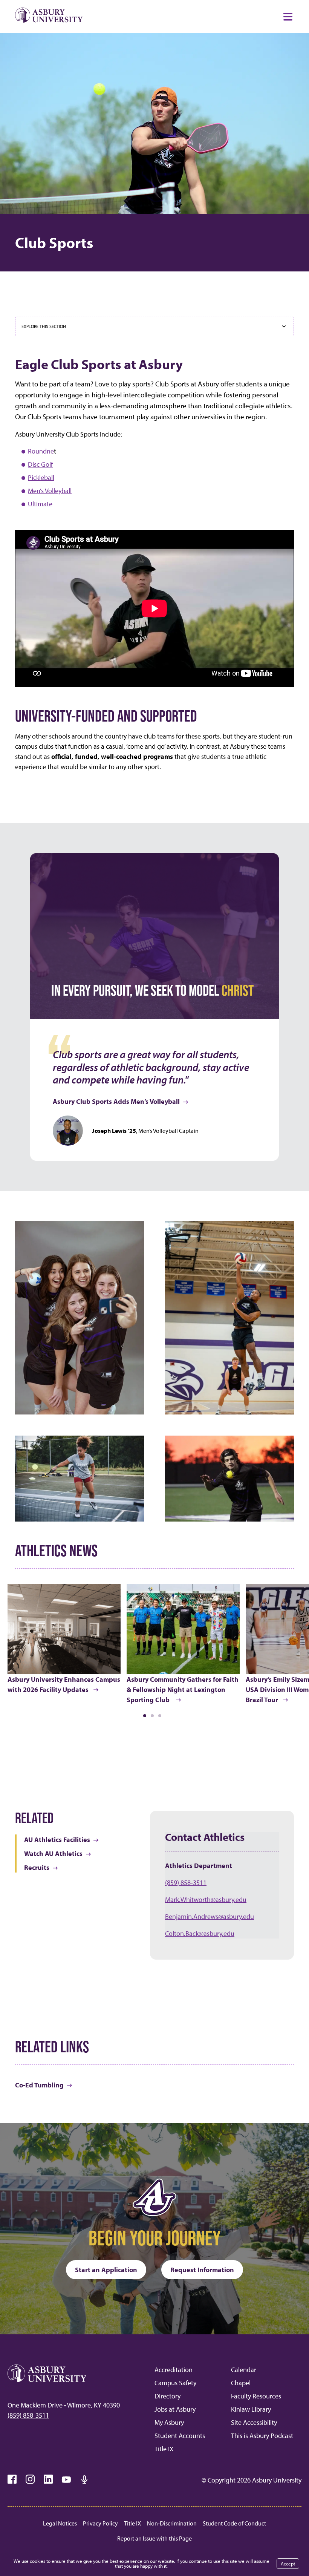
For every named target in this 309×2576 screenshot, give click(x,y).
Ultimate (40, 504)
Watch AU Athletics (53, 1853)
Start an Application (106, 2270)
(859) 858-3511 (186, 1883)
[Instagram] (30, 2479)
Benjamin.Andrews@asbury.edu (210, 1916)
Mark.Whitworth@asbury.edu (206, 1899)
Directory (168, 2396)
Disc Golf (40, 464)
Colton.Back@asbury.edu (200, 1933)
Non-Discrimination (172, 2523)
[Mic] (84, 2479)
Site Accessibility (254, 2422)
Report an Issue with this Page (154, 2538)
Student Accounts (180, 2436)
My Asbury (169, 2422)
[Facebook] (12, 2479)
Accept (288, 2564)
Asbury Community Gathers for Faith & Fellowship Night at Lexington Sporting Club (183, 1689)
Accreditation (174, 2370)
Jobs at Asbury (175, 2409)
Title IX (164, 2449)
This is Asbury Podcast (262, 2436)
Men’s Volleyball (50, 491)
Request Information (202, 2270)
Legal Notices (60, 2523)
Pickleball (41, 477)
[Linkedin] (48, 2479)
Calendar (244, 2370)
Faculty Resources (256, 2396)
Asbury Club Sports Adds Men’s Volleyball (116, 1101)
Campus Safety (175, 2383)
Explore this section (44, 326)
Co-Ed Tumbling (39, 2085)
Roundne (41, 451)
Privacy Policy (100, 2523)
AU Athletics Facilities (57, 1840)
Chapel (241, 2383)
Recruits (37, 1867)
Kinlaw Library (251, 2409)
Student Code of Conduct (234, 2523)
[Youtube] (66, 2479)
